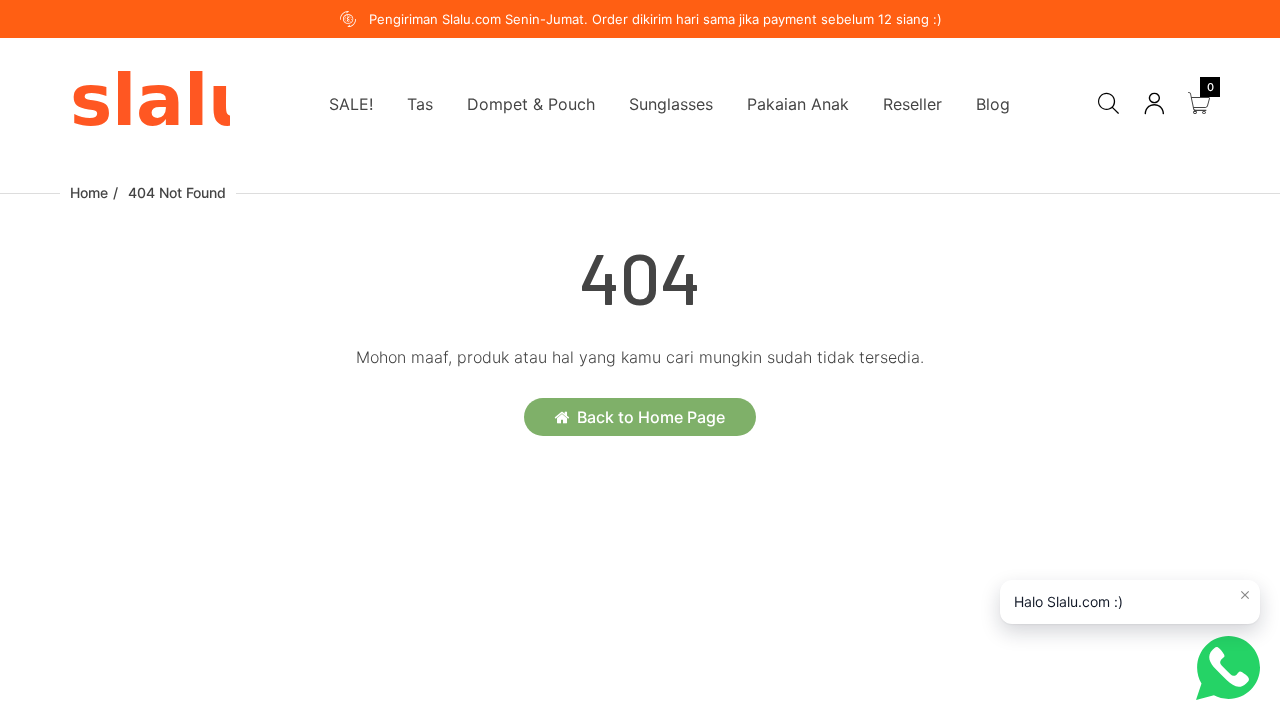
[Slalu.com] (150, 102)
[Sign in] (1154, 103)
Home (89, 192)
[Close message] (1245, 595)
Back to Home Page (651, 417)
